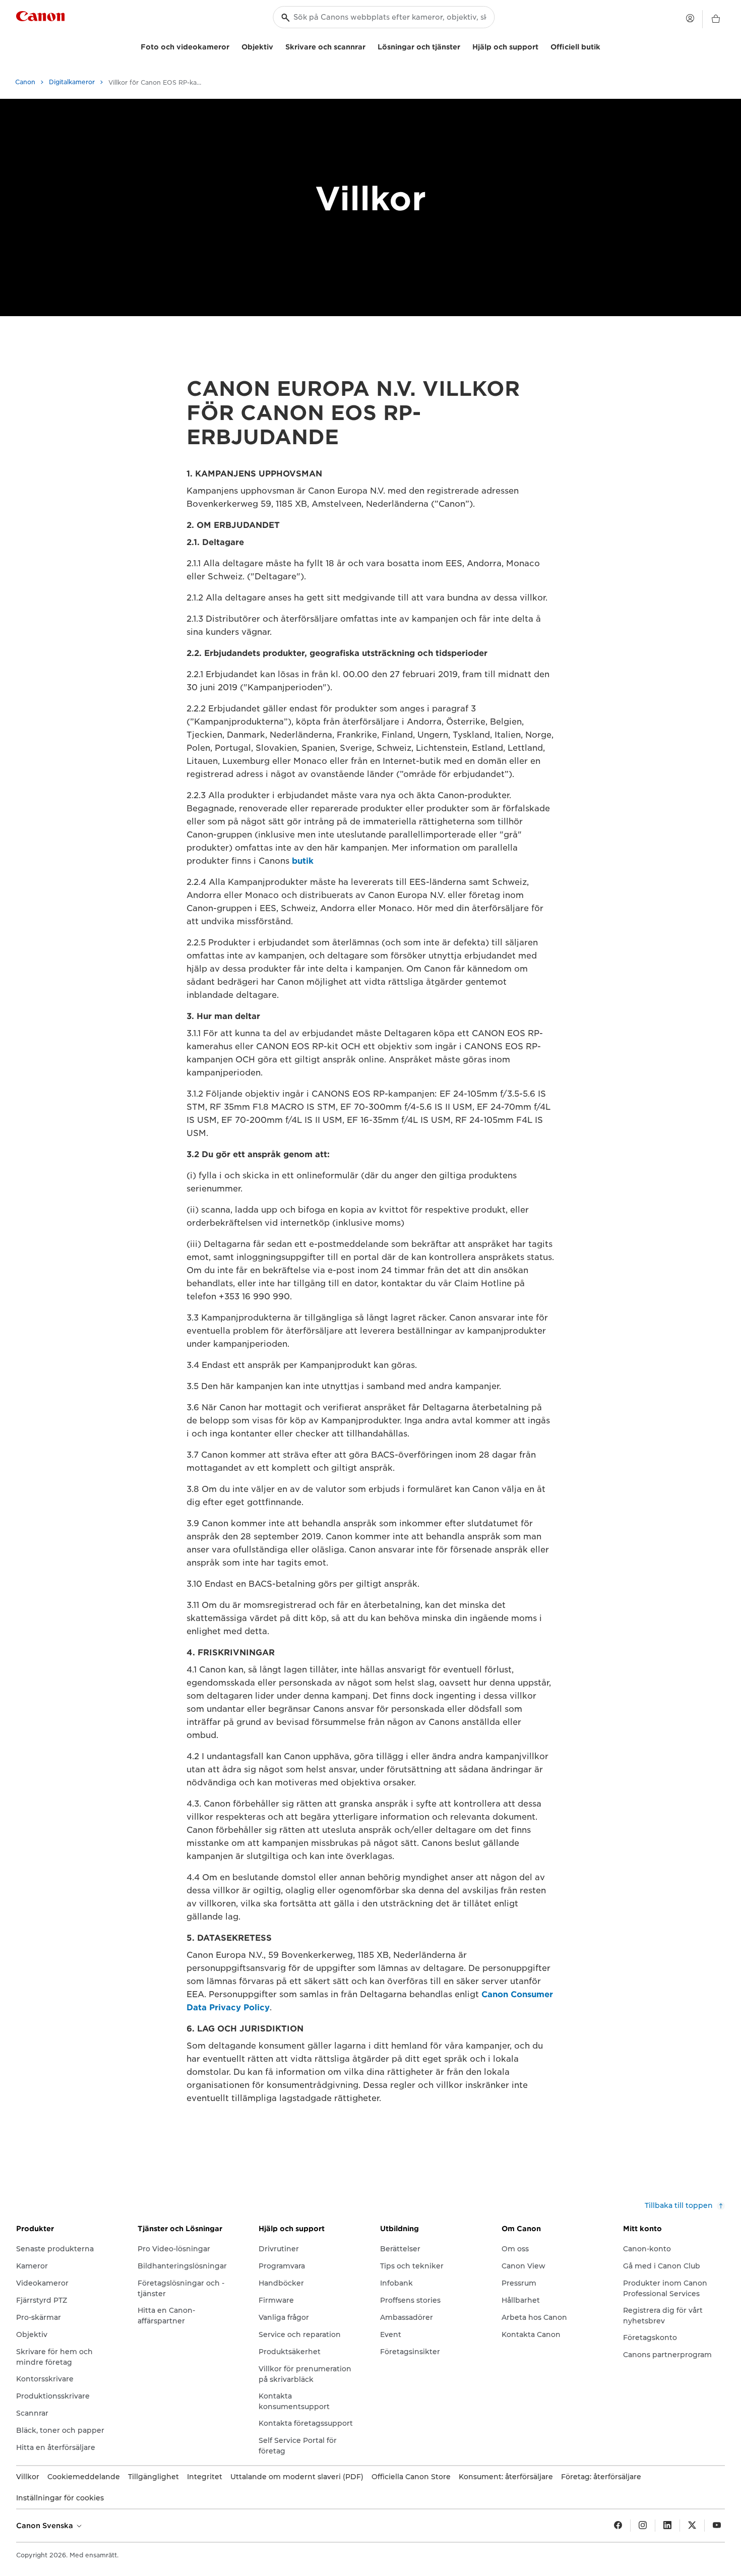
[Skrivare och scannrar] (369, 46)
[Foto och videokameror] (233, 46)
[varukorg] (716, 19)
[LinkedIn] (667, 2526)
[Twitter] (692, 2526)
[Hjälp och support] (542, 46)
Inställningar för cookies (60, 2498)
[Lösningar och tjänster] (464, 46)
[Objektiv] (277, 46)
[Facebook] (618, 2526)
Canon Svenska (46, 2526)
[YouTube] (717, 2526)
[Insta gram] (643, 2526)
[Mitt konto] (690, 18)
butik (303, 861)
